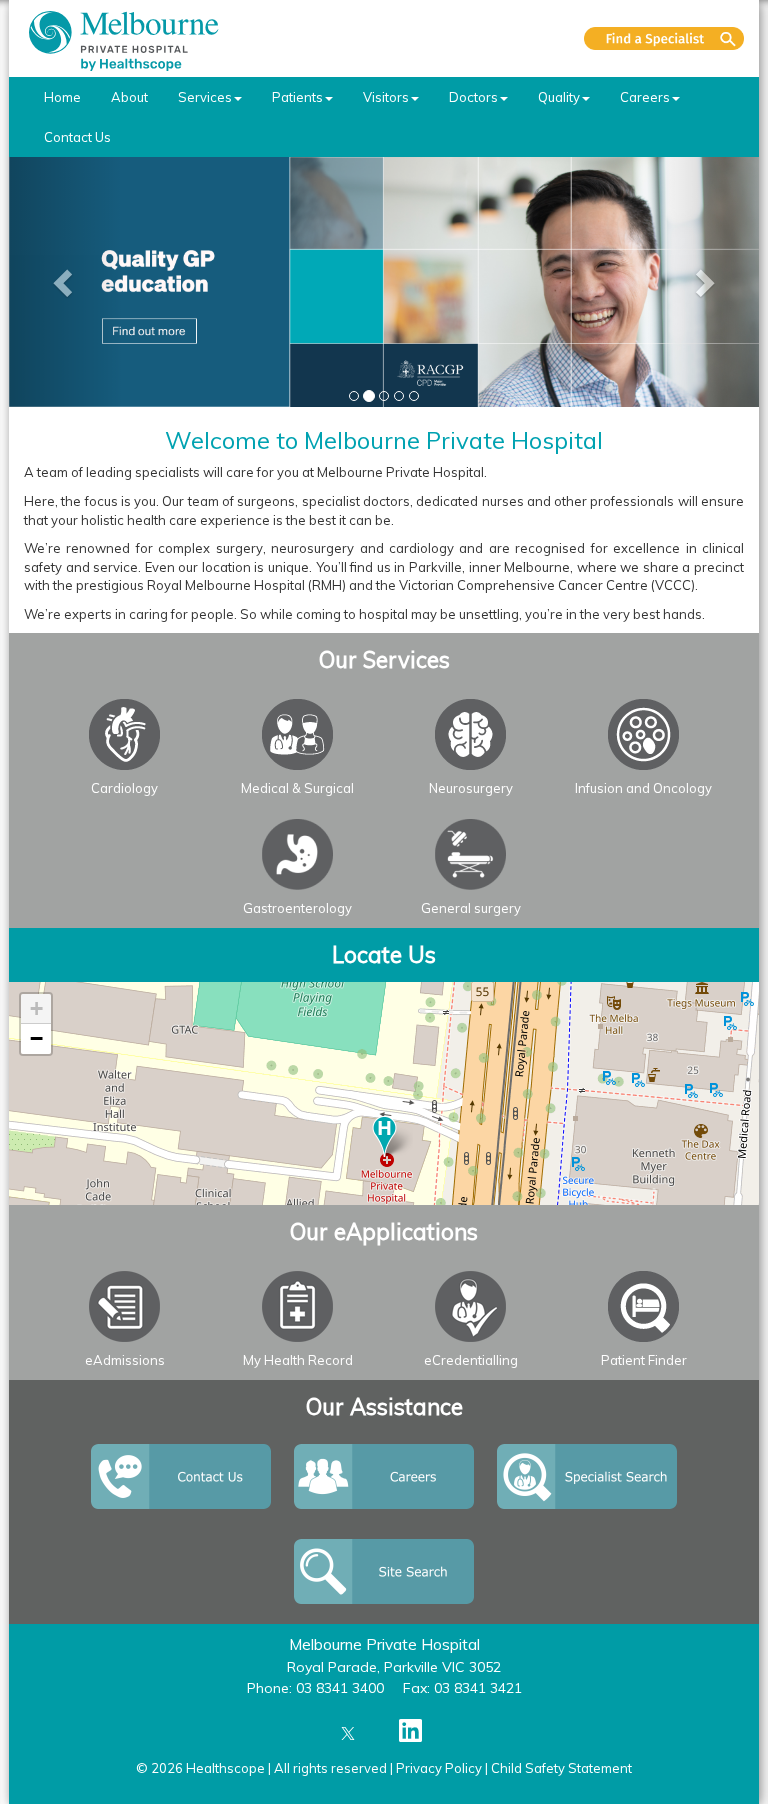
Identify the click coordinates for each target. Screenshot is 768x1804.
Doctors (473, 97)
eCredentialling (471, 1360)
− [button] (36, 1038)
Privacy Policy (439, 1768)
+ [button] (36, 1008)
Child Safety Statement (561, 1768)
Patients (297, 97)
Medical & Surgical (297, 788)
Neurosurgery (471, 788)
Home (62, 97)
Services (205, 97)
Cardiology (124, 788)
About (129, 97)
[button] (65, 282)
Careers (645, 97)
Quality (559, 97)
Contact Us (77, 137)
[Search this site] (664, 38)
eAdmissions (125, 1360)
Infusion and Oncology (643, 788)
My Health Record (298, 1360)
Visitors (386, 97)
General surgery (471, 908)
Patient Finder (644, 1360)
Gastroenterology (297, 908)
